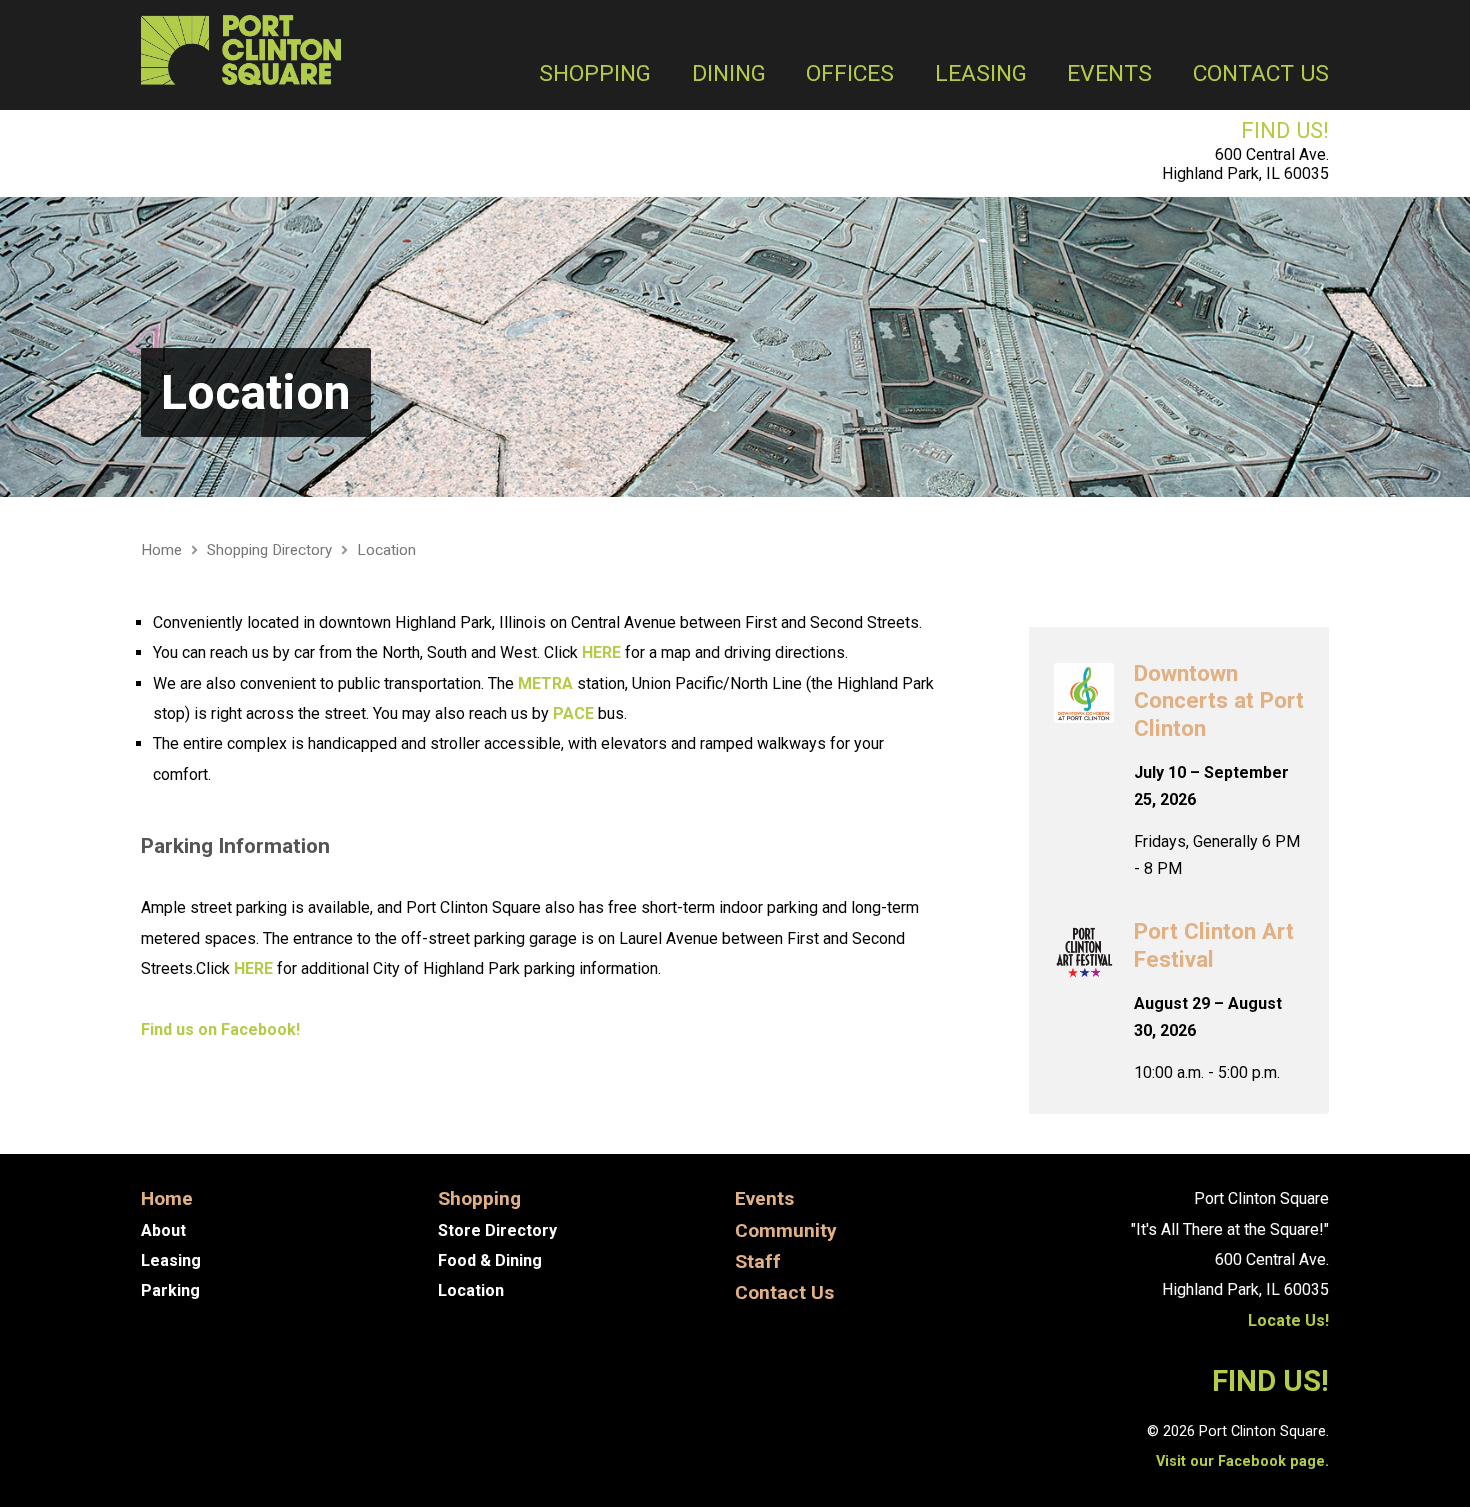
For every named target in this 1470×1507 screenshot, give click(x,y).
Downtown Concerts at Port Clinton (1219, 700)
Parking (170, 1290)
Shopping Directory (269, 550)
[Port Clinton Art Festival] (1084, 967)
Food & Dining (490, 1260)
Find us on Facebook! (220, 1029)
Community (786, 1230)
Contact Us (1261, 74)
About (163, 1230)
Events (1109, 74)
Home (161, 550)
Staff (758, 1261)
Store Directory (497, 1230)
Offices (850, 74)
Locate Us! (1288, 1320)
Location (256, 392)
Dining (729, 74)
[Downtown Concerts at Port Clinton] (1084, 709)
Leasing (981, 74)
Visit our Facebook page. (1242, 1461)
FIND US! (1285, 130)
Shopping (595, 74)
